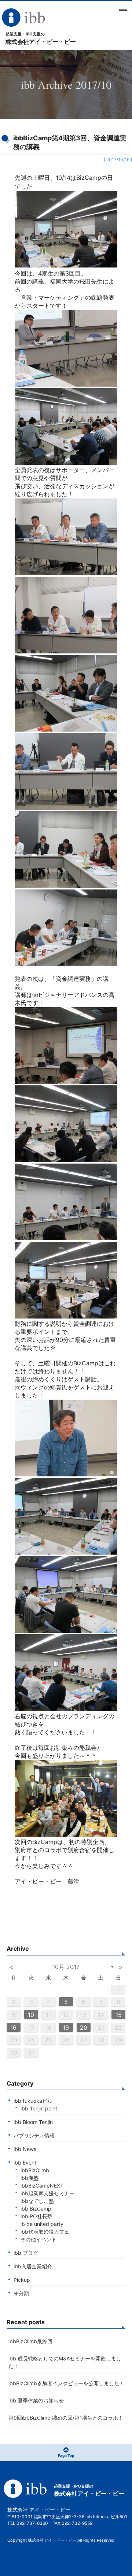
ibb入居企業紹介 (33, 2266)
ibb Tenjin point (39, 2108)
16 (13, 2027)
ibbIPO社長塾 (36, 2216)
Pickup (22, 2280)
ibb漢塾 (30, 2178)
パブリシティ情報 (34, 2135)
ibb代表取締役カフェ (45, 2232)
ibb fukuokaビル (33, 2101)
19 (66, 2027)
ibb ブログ (26, 2253)
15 (119, 2015)
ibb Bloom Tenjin (33, 2122)
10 (31, 2015)
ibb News (25, 2149)
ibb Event (25, 2163)
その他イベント (38, 2239)
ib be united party (42, 2224)
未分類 (21, 2293)
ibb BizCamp (36, 2209)
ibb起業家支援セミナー (47, 2193)
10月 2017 (66, 1967)
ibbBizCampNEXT (42, 2186)
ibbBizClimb (35, 2170)
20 (84, 2027)
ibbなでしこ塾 (37, 2201)
